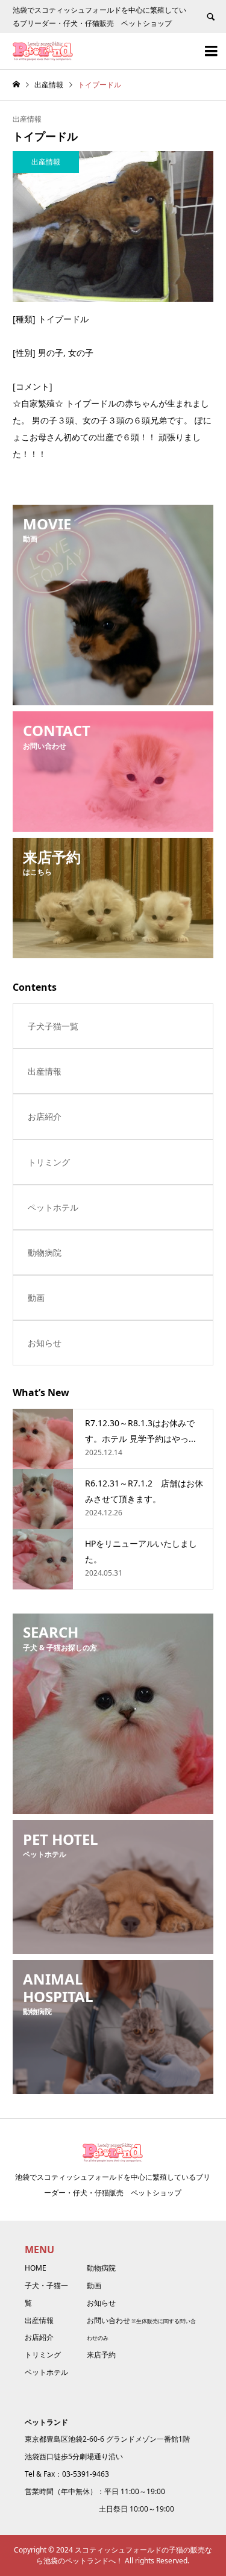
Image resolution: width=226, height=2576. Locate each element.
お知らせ (45, 1343)
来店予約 (101, 2355)
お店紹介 (45, 1116)
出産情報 (27, 119)
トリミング (49, 1162)
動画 (36, 1298)
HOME (36, 2268)
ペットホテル (53, 1207)
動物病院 (45, 1252)
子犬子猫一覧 (53, 1026)
